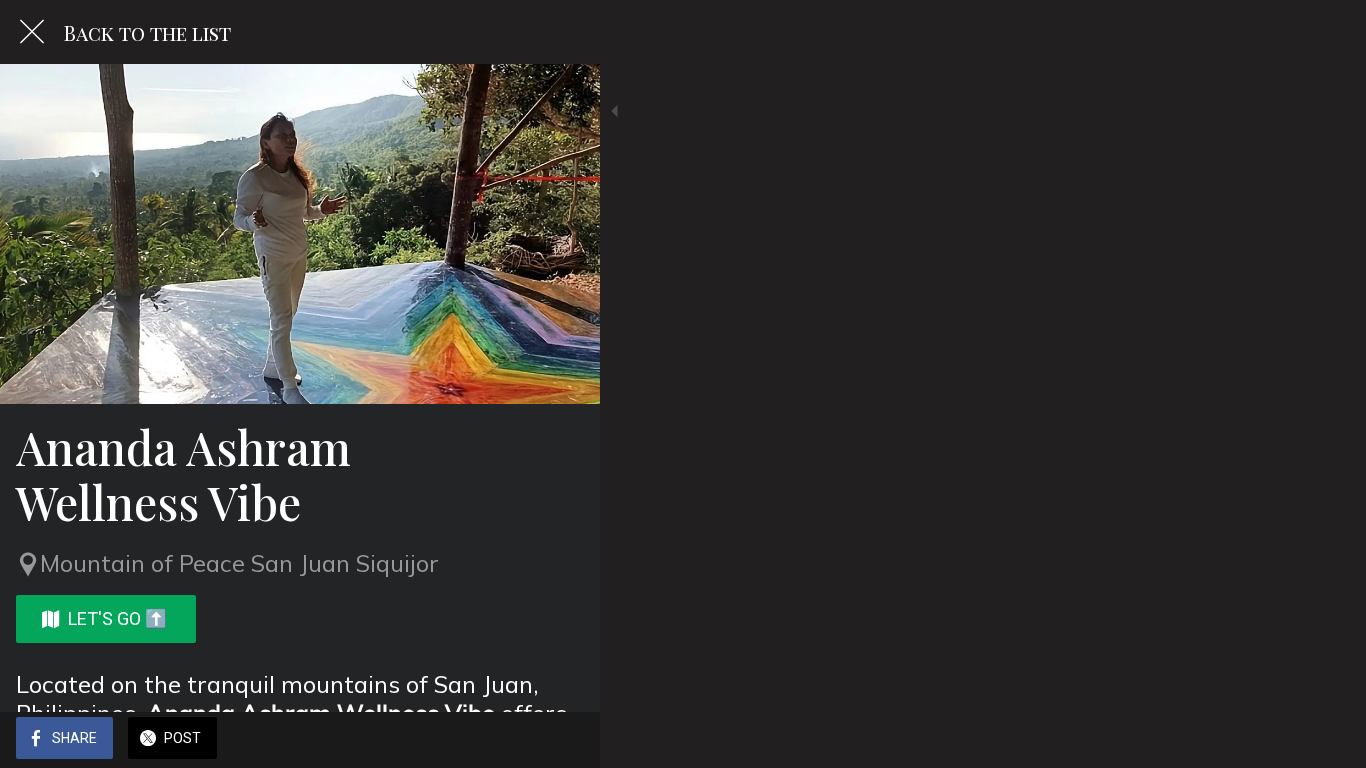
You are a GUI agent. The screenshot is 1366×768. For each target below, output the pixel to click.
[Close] (32, 32)
